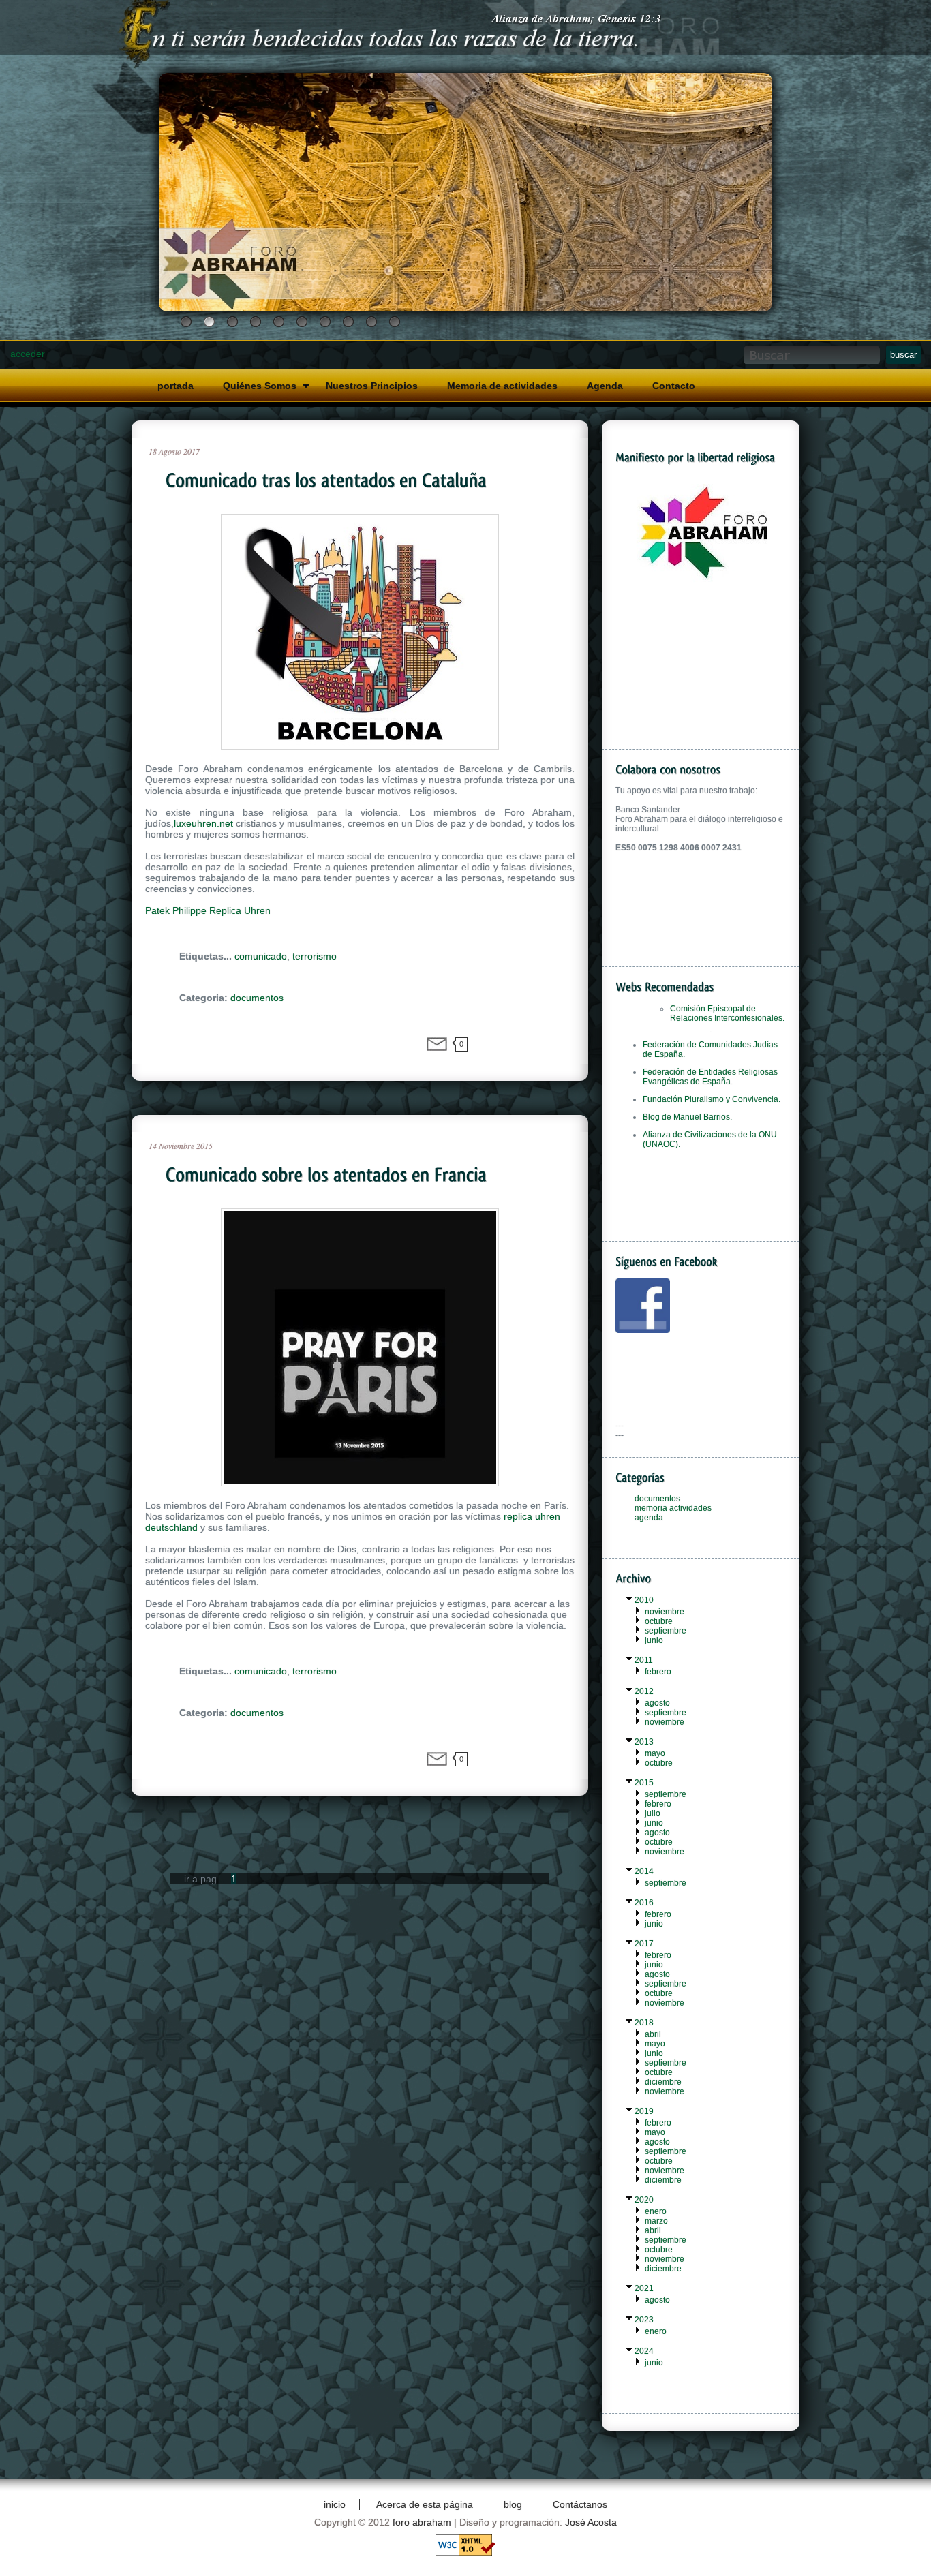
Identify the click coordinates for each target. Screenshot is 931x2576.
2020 (644, 2200)
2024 (644, 2351)
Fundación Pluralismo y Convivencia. (712, 1099)
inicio (335, 2504)
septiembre (666, 1631)
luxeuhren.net (203, 823)
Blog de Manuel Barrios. (687, 1117)
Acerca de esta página (425, 2504)
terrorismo (315, 956)
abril (653, 2034)
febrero (658, 1672)
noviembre (665, 1612)
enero (656, 2211)
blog (513, 2504)
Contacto (674, 386)
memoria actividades (673, 1508)
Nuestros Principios (372, 386)
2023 (644, 2320)
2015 (644, 1783)
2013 (644, 1742)
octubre (659, 1621)
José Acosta (591, 2522)
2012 (644, 1691)
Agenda (605, 386)
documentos (257, 998)
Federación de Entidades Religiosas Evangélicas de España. (710, 1077)
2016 (644, 1903)
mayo (655, 1753)
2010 (644, 1600)
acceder (28, 354)
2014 (644, 1871)
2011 (644, 1660)
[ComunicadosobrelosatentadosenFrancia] (367, 1175)
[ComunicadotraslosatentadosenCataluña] (367, 480)
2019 (644, 2111)
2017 (644, 1944)
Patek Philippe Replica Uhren (208, 910)
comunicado (261, 956)
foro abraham (422, 2522)
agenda (649, 1518)
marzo (656, 2221)
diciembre (663, 2082)
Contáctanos (580, 2504)
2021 (644, 2288)
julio (653, 1813)
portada (175, 386)
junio (654, 1640)
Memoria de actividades (502, 386)
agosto (657, 1703)
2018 (644, 2023)
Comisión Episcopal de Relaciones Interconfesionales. (727, 1013)
